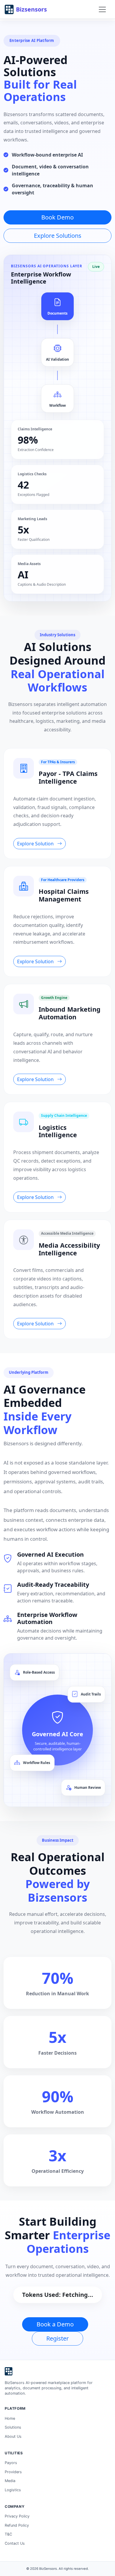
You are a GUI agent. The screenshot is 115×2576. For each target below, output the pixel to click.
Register (57, 2338)
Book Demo (57, 217)
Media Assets (29, 564)
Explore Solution (36, 844)
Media (10, 2481)
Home (10, 2418)
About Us (13, 2436)
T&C (8, 2534)
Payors (11, 2463)
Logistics (13, 2490)
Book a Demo (55, 2324)
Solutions (13, 2427)
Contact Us (15, 2543)
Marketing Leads (32, 519)
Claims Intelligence (35, 429)
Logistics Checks (32, 474)
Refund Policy (17, 2525)
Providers (13, 2472)
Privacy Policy (17, 2516)
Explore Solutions (58, 236)
